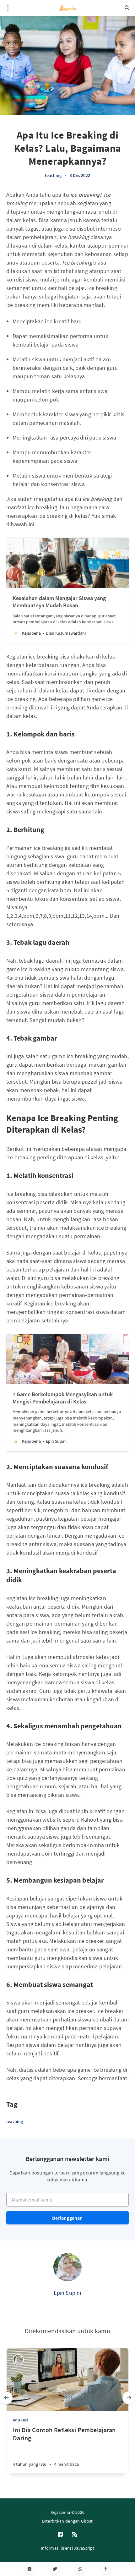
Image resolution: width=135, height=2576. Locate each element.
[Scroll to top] (106, 2569)
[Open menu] (8, 8)
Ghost (87, 2521)
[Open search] (127, 8)
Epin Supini (67, 2293)
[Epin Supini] (67, 2267)
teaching (53, 175)
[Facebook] (29, 2569)
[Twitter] (55, 2569)
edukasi (20, 2420)
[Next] (129, 2398)
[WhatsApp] (80, 2569)
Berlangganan (67, 2218)
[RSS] (75, 2535)
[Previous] (6, 2398)
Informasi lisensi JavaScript (67, 2548)
